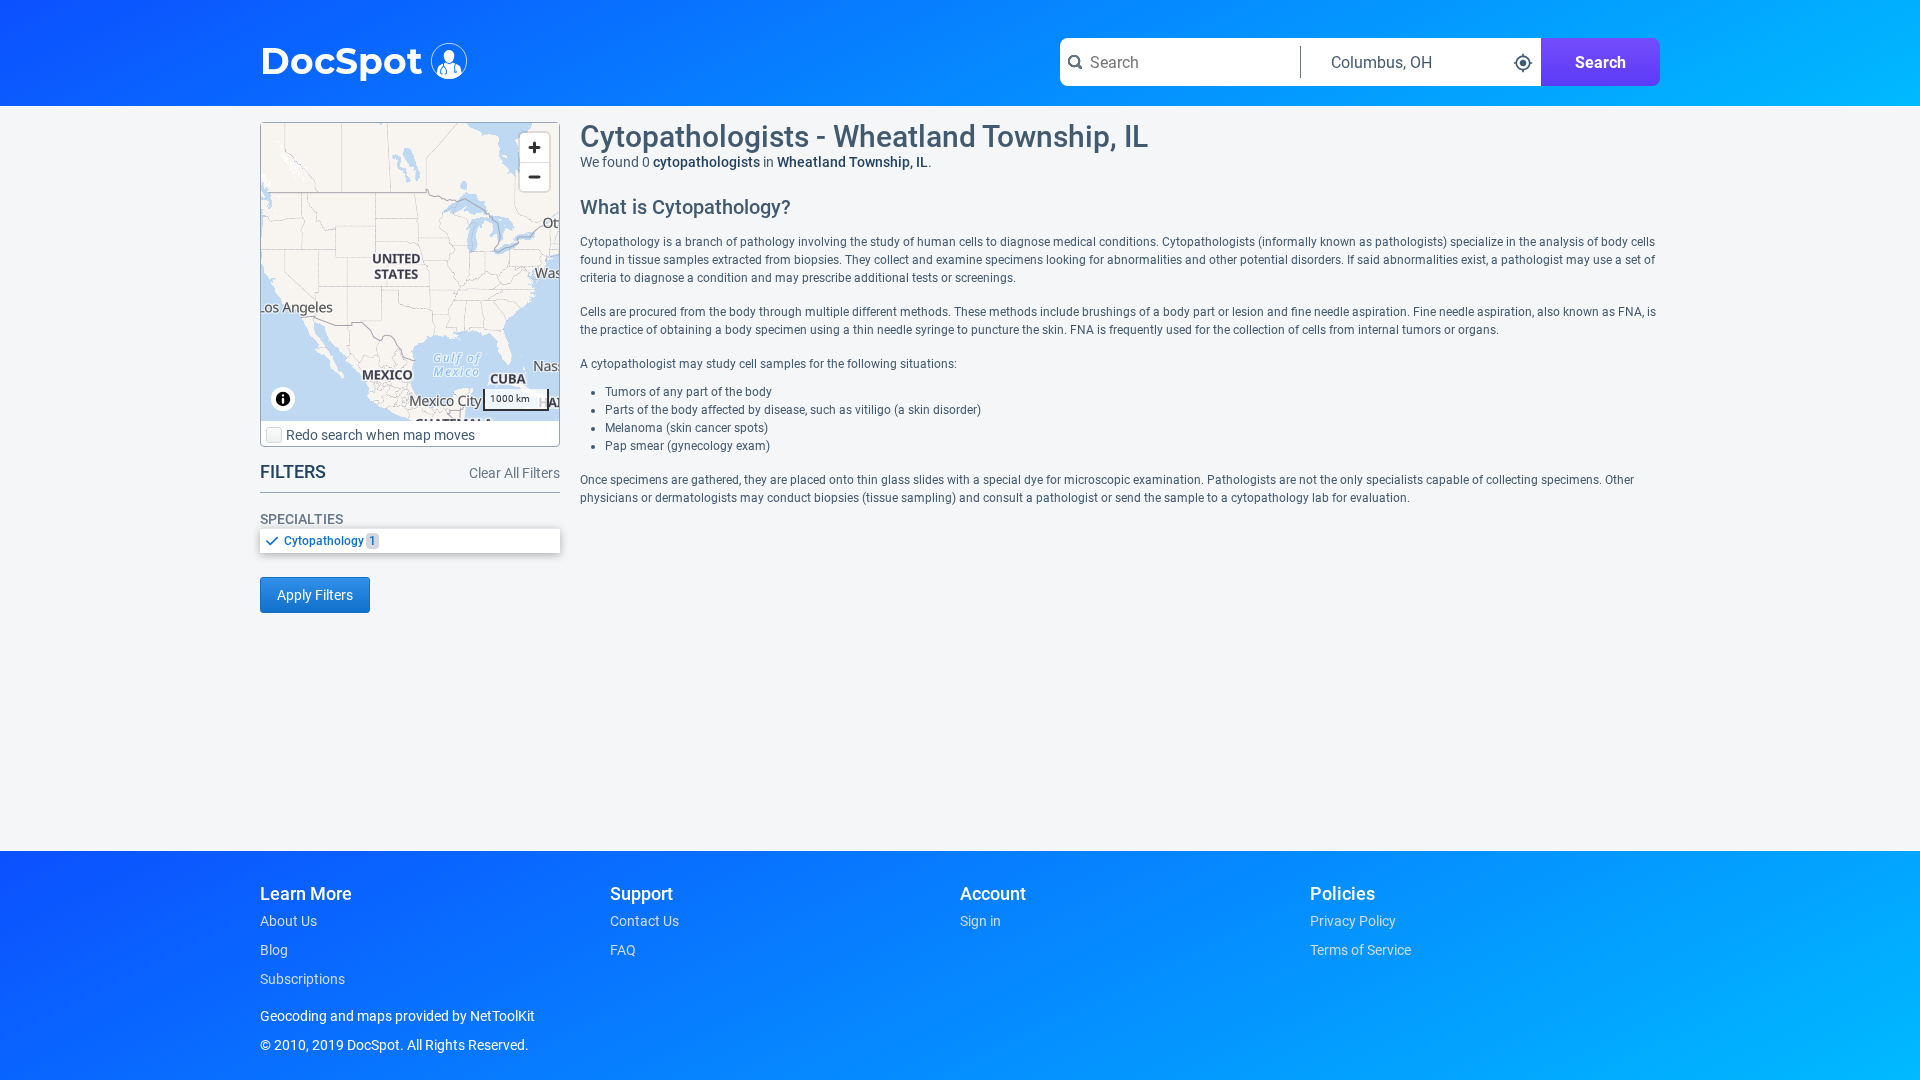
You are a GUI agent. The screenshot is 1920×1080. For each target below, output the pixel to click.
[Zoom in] (534, 147)
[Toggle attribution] (283, 399)
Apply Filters (315, 595)
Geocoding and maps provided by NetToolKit (397, 1016)
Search (1600, 62)
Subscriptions (302, 979)
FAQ (623, 950)
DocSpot (341, 59)
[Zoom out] (534, 176)
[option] (422, 541)
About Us (288, 921)
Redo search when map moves (380, 435)
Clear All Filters (514, 473)
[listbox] (410, 540)
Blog (274, 950)
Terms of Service (1360, 950)
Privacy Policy (1353, 921)
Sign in (980, 921)
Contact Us (644, 921)
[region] (410, 272)
